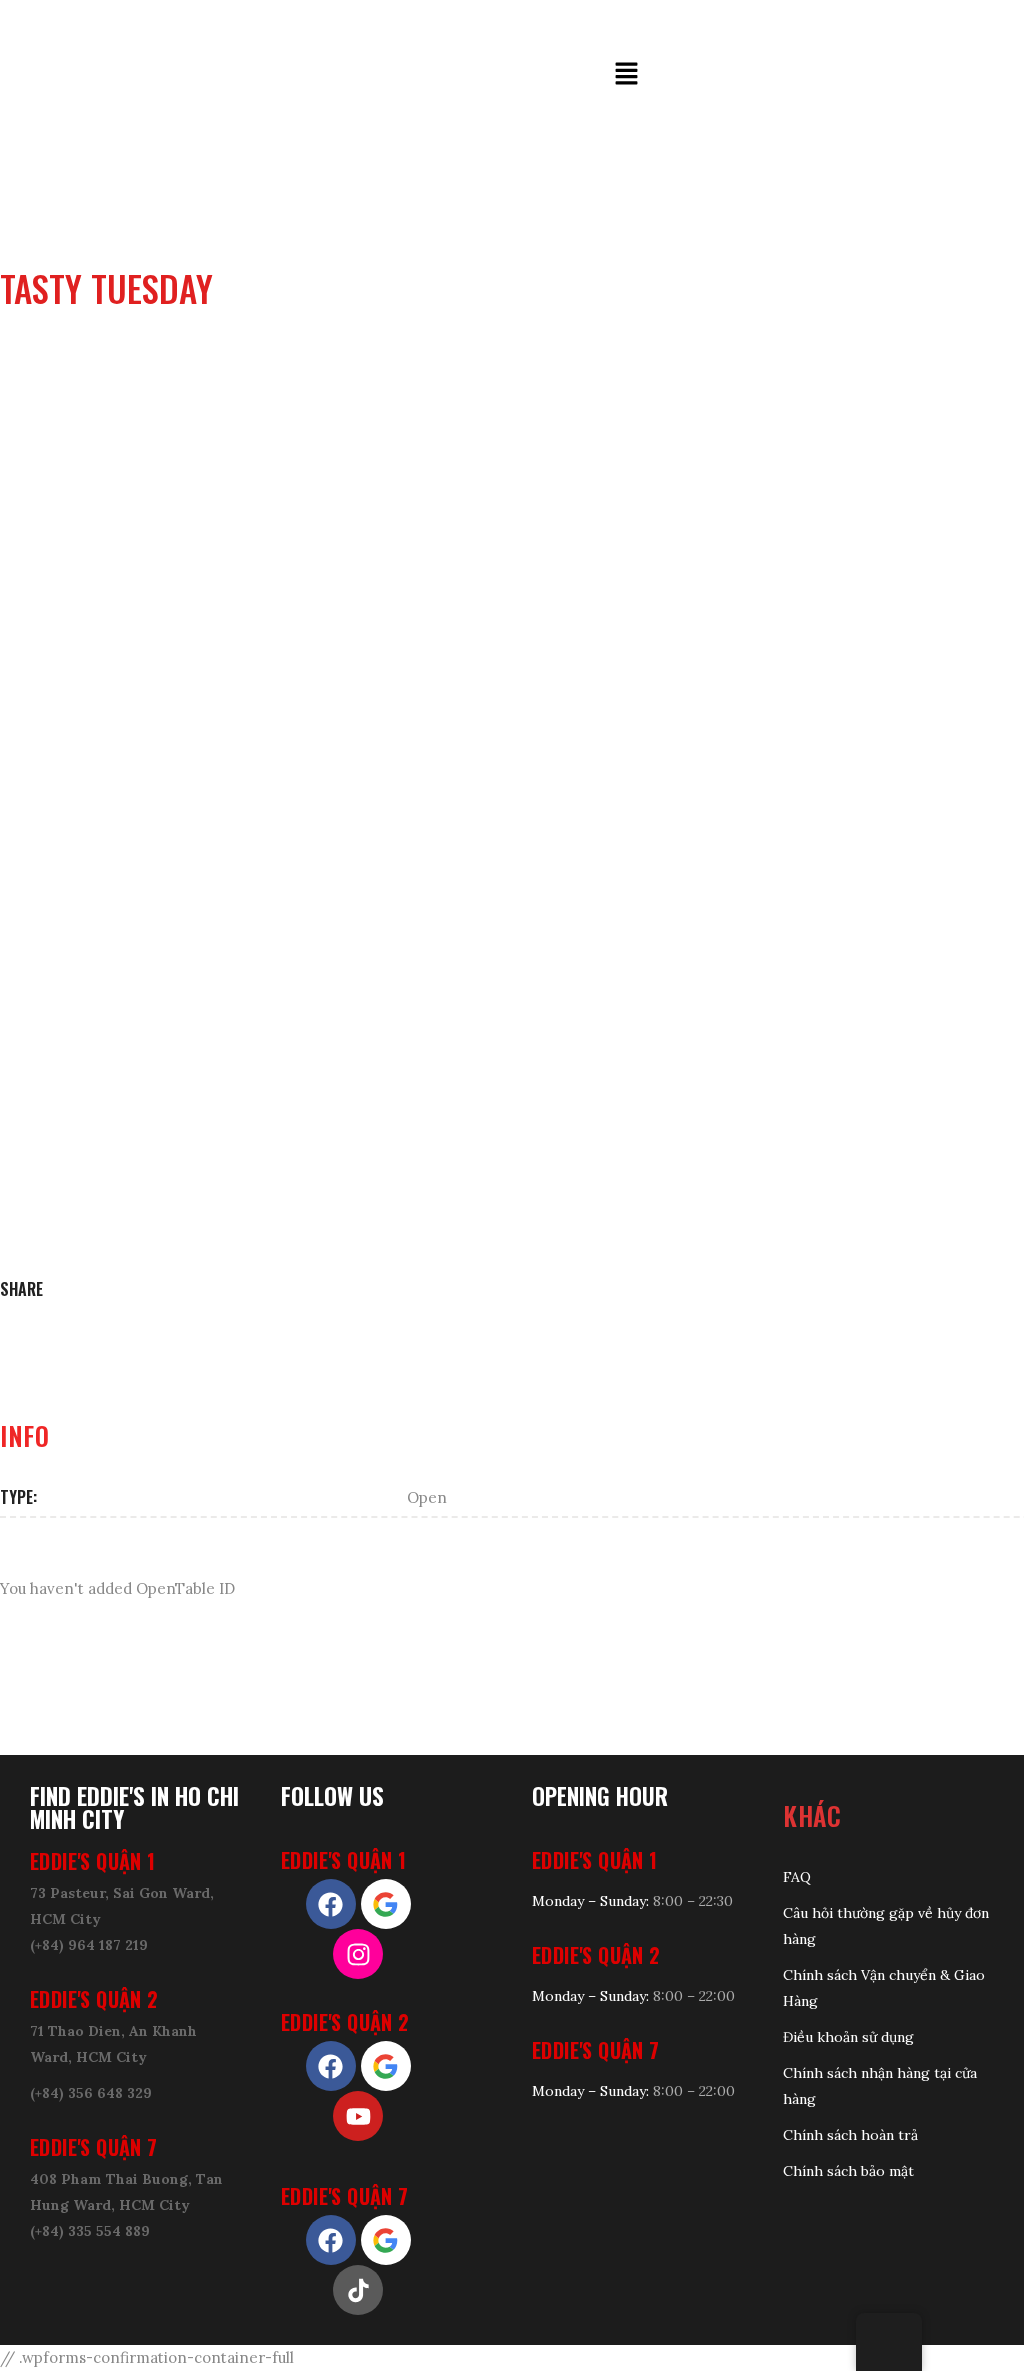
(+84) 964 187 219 (89, 1945)
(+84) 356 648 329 (91, 2093)
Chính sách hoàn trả (850, 2135)
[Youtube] (358, 2116)
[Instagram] (358, 1954)
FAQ (797, 1877)
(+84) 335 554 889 (90, 2231)
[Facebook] (331, 1904)
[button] (627, 73)
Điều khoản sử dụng (848, 2037)
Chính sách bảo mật (848, 2171)
